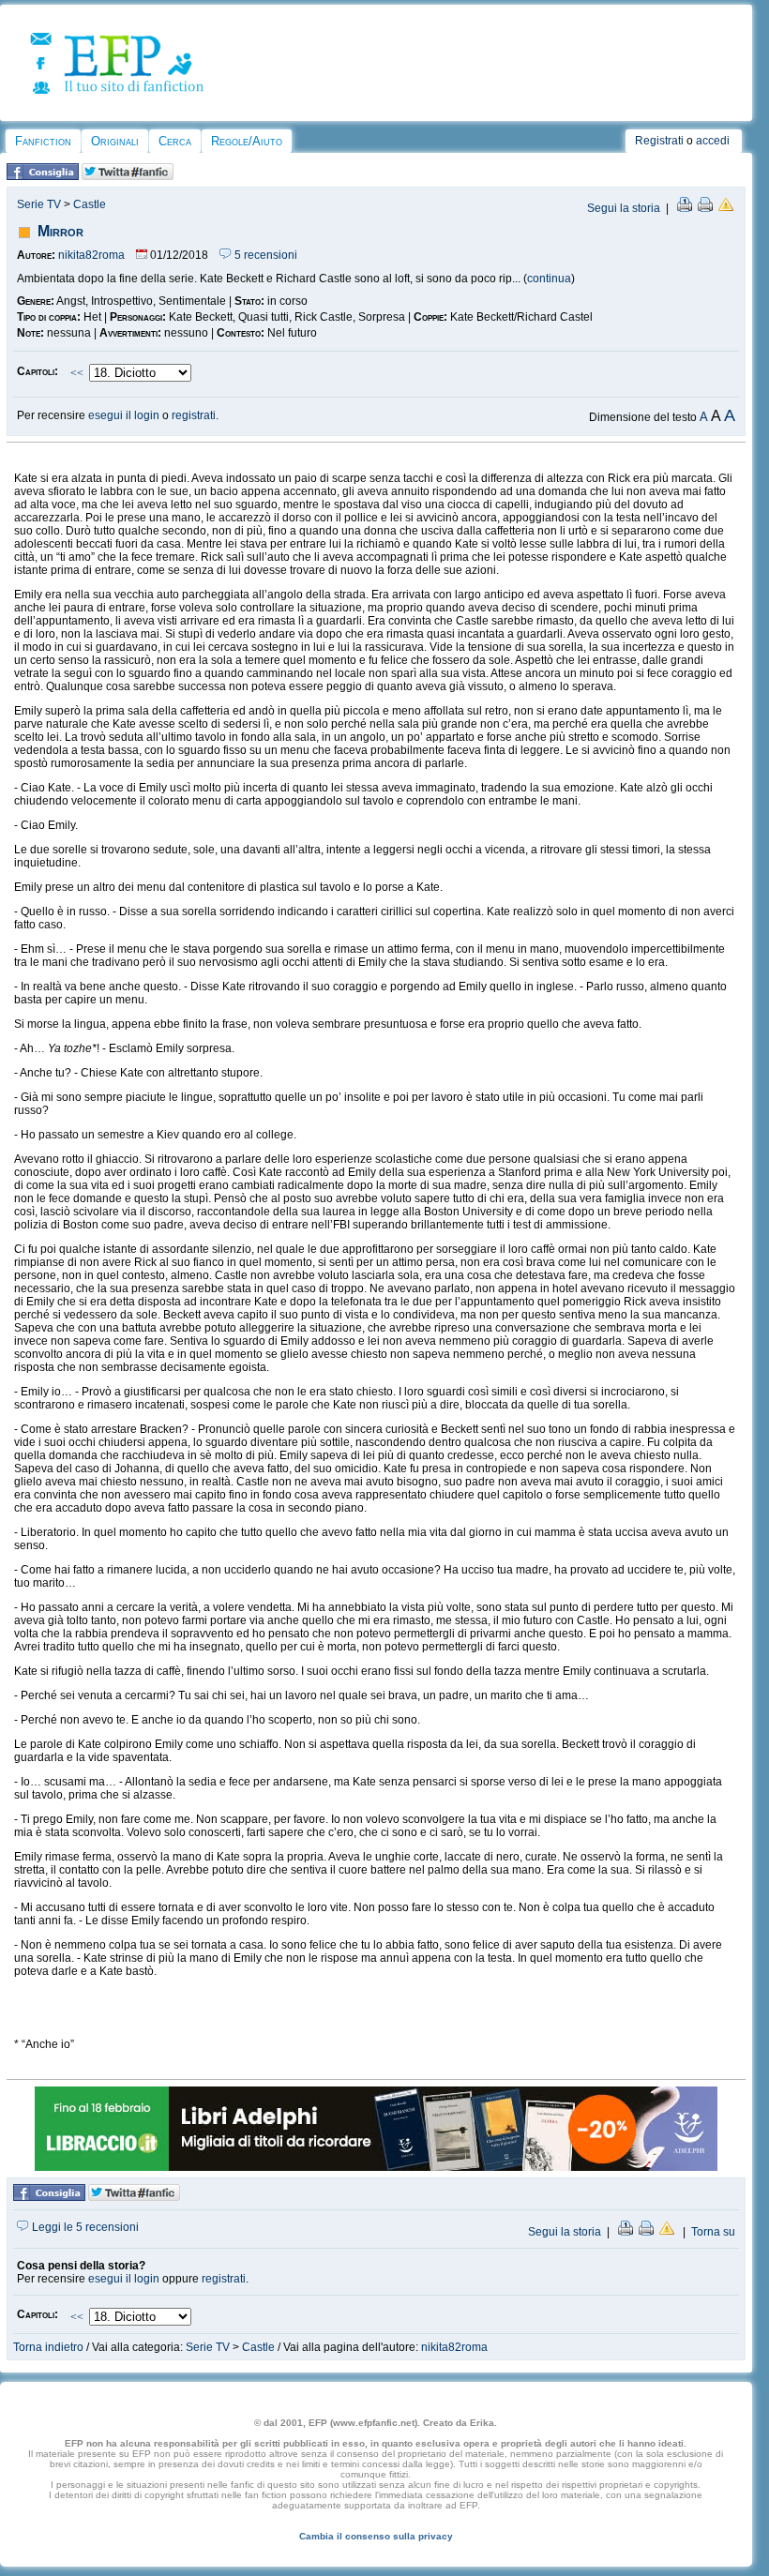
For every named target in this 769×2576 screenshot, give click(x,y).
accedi (713, 141)
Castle (90, 204)
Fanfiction (43, 141)
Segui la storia (624, 208)
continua (549, 279)
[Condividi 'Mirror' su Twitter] (128, 176)
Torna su (713, 2232)
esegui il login (124, 415)
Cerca (175, 141)
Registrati (659, 141)
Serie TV (39, 204)
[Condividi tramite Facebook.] (43, 176)
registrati (194, 415)
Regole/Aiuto (247, 141)
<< (77, 373)
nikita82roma (91, 255)
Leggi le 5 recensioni (84, 2227)
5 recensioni (264, 255)
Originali (115, 141)
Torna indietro (48, 2347)
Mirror (60, 231)
